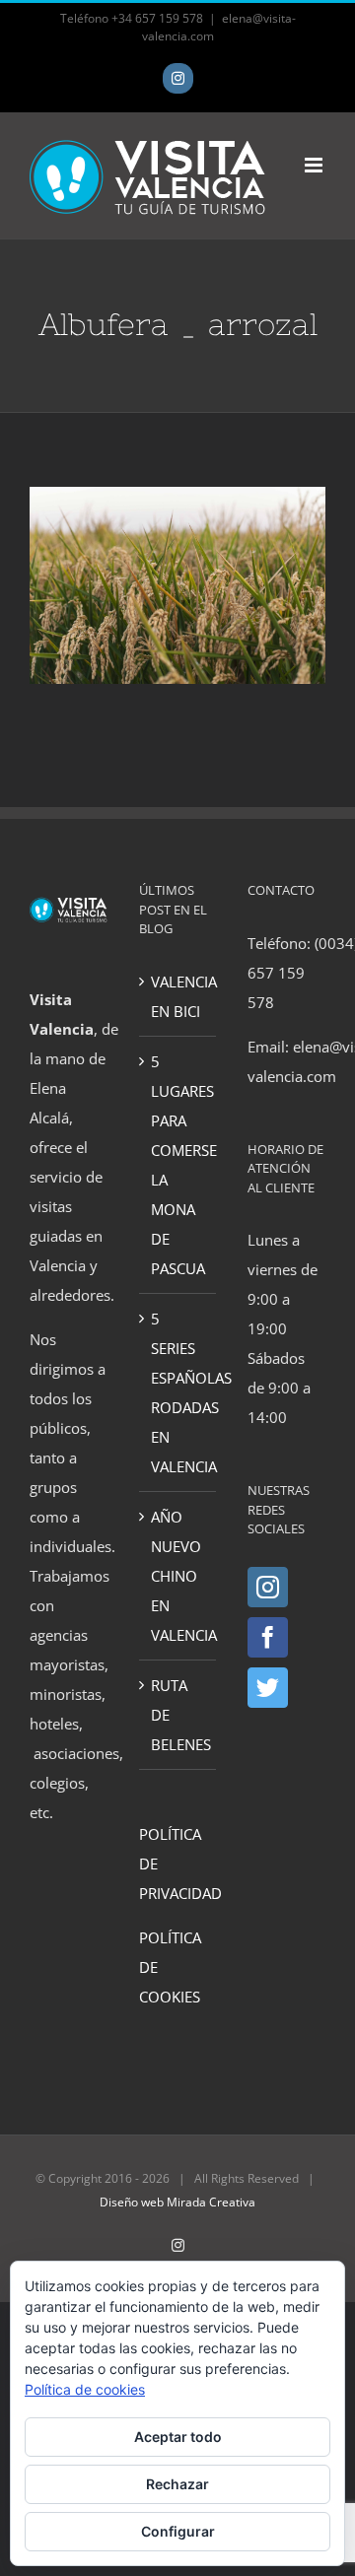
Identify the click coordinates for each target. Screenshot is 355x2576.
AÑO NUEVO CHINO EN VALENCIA (179, 1576)
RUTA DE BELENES (179, 1715)
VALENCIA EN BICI (179, 996)
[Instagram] (268, 1587)
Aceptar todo (178, 2437)
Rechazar (177, 2484)
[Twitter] (268, 1688)
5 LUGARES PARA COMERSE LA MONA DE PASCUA (179, 1165)
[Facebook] (268, 1637)
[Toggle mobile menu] (315, 165)
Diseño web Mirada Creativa (177, 2202)
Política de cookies (85, 2389)
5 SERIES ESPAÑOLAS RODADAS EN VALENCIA (179, 1392)
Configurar (178, 2531)
